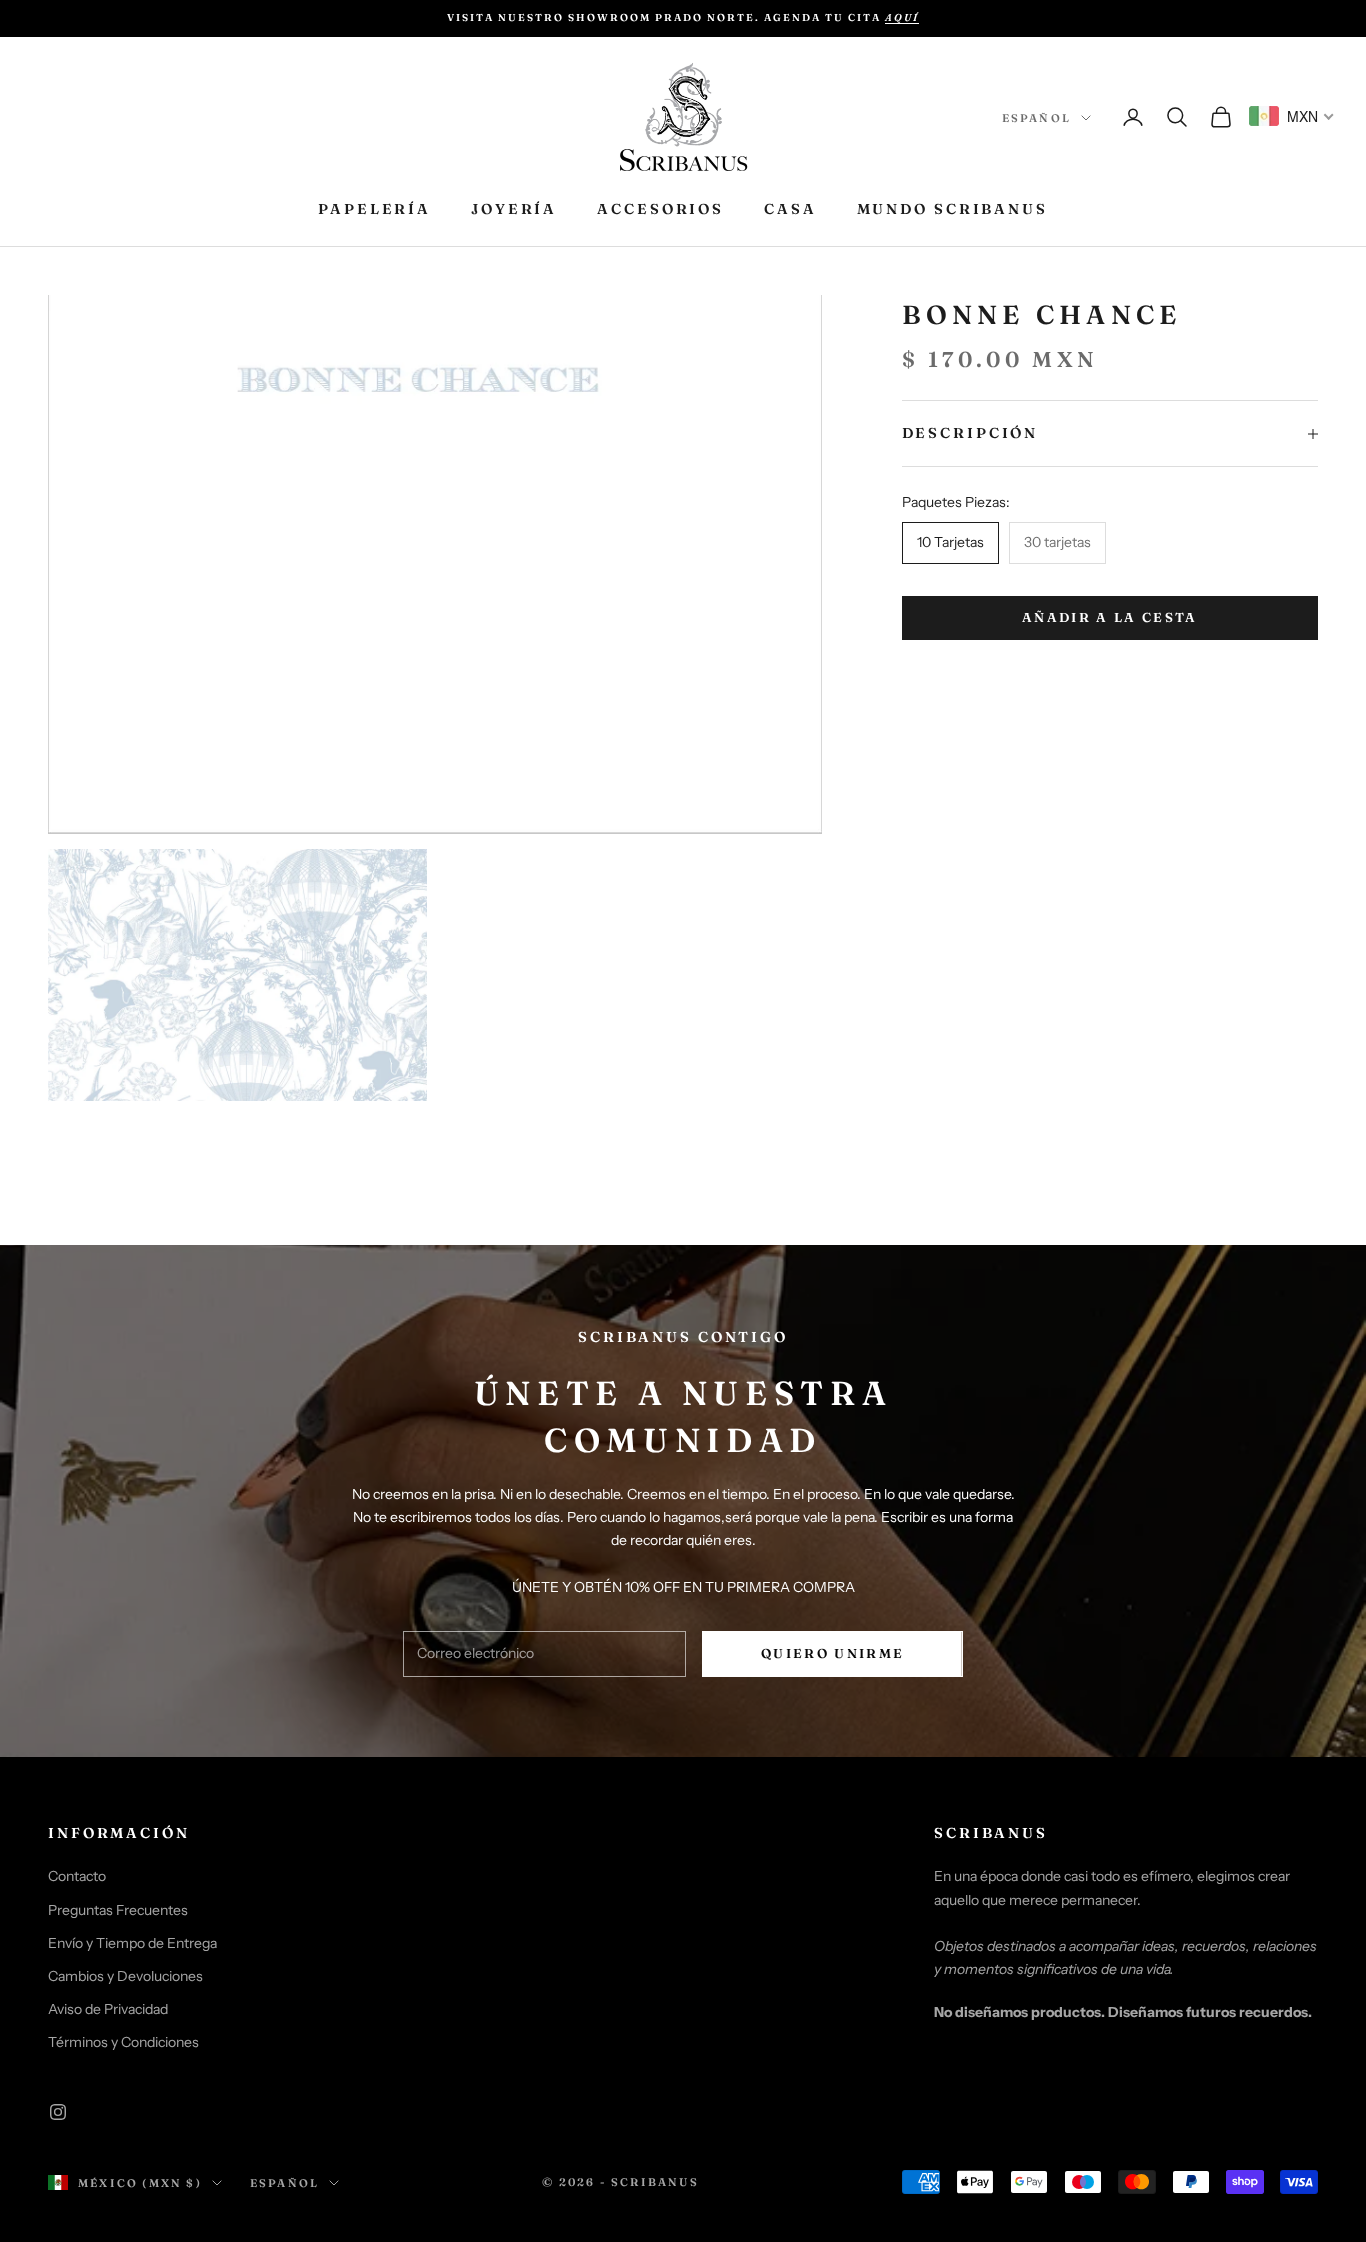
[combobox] (1292, 116)
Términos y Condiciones (123, 2042)
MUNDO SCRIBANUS (952, 209)
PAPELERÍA (374, 209)
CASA (790, 209)
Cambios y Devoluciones (125, 1976)
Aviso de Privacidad (108, 2009)
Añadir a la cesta (1110, 618)
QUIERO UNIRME (832, 1653)
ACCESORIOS (660, 209)
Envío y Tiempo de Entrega (132, 1943)
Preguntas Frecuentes (118, 1910)
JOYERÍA (514, 209)
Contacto (77, 1876)
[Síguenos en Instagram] (58, 2112)
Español (1036, 118)
